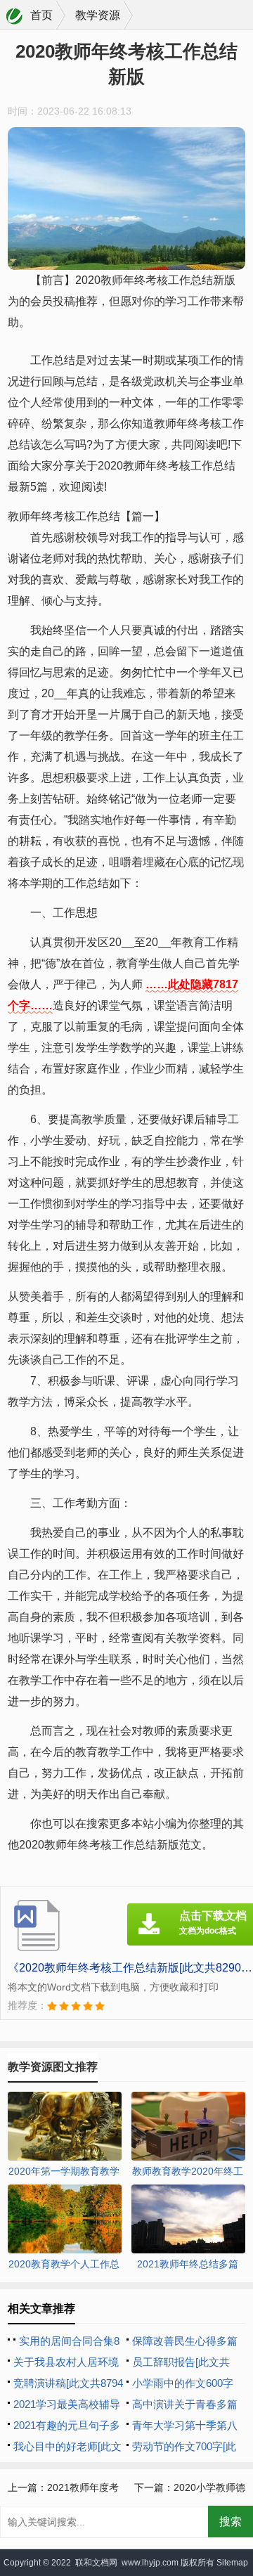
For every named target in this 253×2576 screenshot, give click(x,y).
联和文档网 (96, 2563)
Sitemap (232, 2563)
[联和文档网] (15, 16)
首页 (41, 15)
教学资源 (98, 15)
